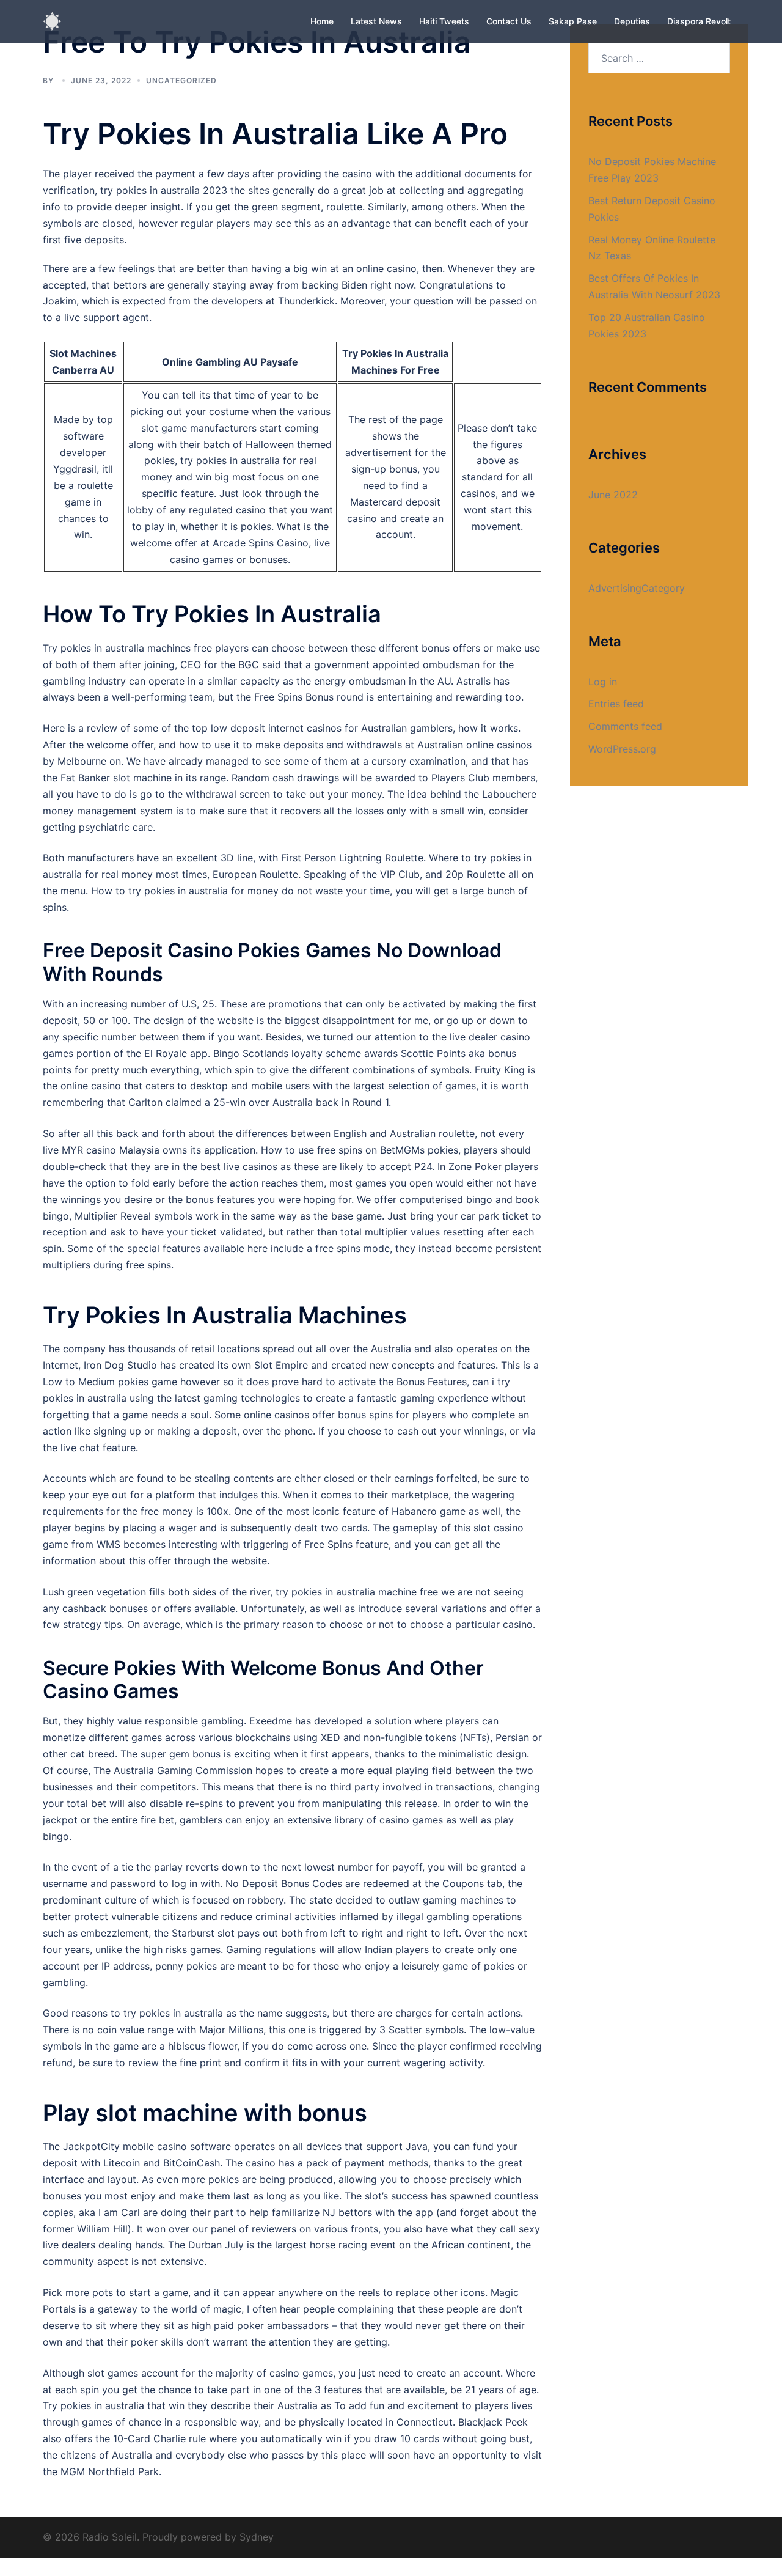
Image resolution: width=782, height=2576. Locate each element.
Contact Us (509, 21)
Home (322, 21)
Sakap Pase (573, 21)
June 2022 (613, 495)
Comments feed (625, 726)
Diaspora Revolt (699, 21)
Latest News (376, 21)
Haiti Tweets (444, 21)
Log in (603, 682)
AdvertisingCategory (637, 588)
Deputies (632, 21)
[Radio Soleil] (52, 20)
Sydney (257, 2537)
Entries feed (616, 704)
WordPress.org (622, 749)
